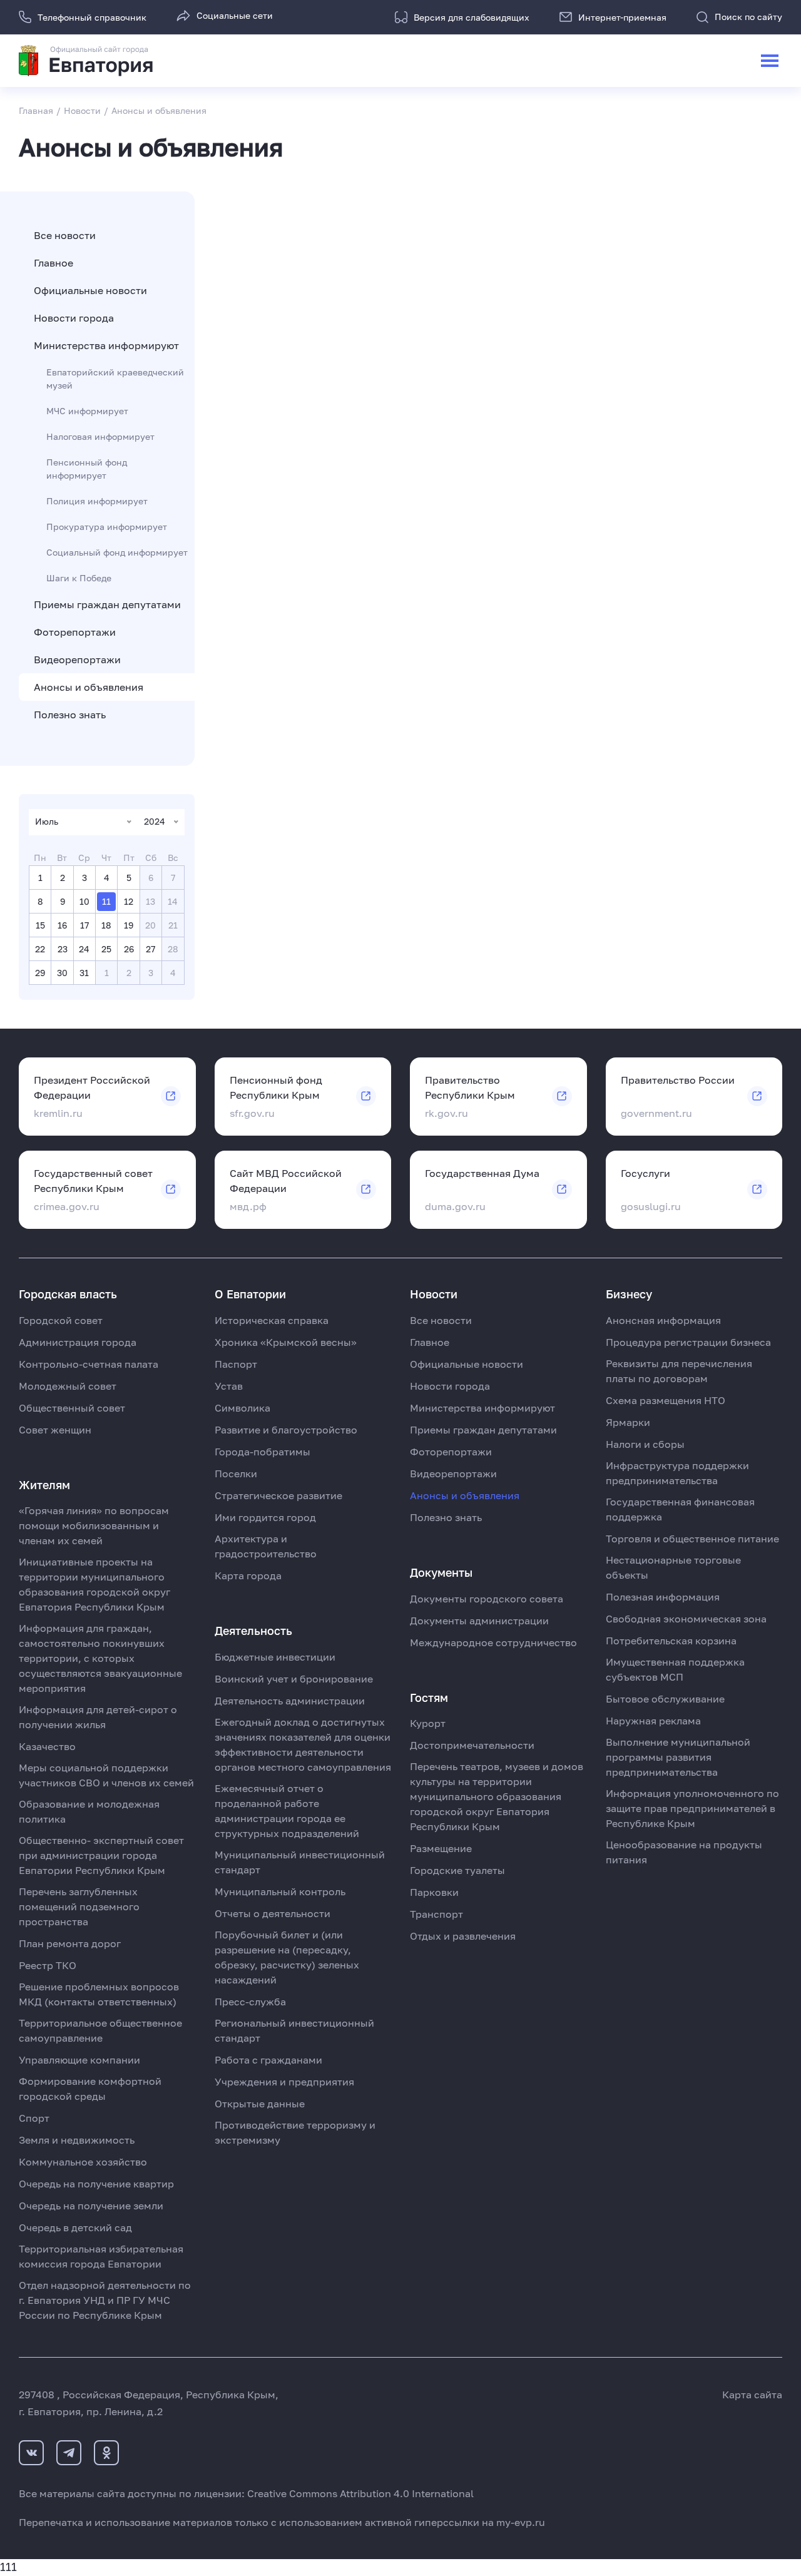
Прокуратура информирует (107, 527)
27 (151, 949)
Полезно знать (70, 715)
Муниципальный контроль (280, 1891)
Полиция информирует (97, 501)
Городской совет (61, 1320)
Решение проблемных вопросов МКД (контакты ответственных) (99, 1994)
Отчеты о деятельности (273, 1913)
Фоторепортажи (75, 632)
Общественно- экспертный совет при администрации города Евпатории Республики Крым (101, 1855)
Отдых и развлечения (463, 1936)
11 (106, 901)
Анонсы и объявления (89, 687)
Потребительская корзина (671, 1641)
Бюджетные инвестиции (275, 1657)
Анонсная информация (663, 1320)
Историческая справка (272, 1320)
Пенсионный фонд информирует (87, 469)
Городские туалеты (457, 1870)
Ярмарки (628, 1422)
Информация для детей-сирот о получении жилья (98, 1717)
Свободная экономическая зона (686, 1619)
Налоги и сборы (645, 1444)
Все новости (65, 235)
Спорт (34, 2118)
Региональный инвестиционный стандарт (294, 2030)
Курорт (428, 1723)
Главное (54, 263)
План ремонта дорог (70, 1943)
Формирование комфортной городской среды (90, 2089)
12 (129, 901)
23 (63, 949)
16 (62, 925)
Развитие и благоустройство (286, 1430)
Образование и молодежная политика (89, 1811)
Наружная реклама (653, 1721)
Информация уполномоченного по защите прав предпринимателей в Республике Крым (692, 1808)
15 (40, 925)
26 (129, 949)
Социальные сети (235, 15)
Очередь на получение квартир (96, 2184)
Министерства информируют (106, 345)
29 (40, 973)
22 (40, 949)
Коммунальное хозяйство (83, 2162)
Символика (242, 1408)
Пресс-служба (250, 2002)
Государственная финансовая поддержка (680, 1509)
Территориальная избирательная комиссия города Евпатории (101, 2256)
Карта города (248, 1576)
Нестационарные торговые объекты (673, 1567)
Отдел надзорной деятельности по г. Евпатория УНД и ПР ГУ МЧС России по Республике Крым (105, 2300)
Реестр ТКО (48, 1965)
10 (84, 901)
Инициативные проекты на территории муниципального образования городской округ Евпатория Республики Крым (94, 1584)
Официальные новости (90, 290)
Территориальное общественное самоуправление (100, 2030)
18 (106, 925)
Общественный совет (72, 1408)
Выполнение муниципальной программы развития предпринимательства (678, 1757)
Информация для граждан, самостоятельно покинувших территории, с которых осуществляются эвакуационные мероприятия (100, 1658)
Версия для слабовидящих (472, 17)
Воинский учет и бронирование (294, 1679)
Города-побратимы (263, 1452)
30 (62, 973)
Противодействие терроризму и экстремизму (295, 2132)
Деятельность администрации (290, 1701)
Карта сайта (752, 2395)
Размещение (441, 1848)
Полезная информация (663, 1597)
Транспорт (436, 1914)
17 (84, 925)
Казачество (47, 1746)
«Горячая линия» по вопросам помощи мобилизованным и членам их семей (94, 1525)
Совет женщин (55, 1430)
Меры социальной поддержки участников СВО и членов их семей (106, 1775)
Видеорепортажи (77, 659)
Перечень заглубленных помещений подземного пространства (79, 1907)
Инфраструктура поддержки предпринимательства (677, 1473)
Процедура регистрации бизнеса (688, 1342)
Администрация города (78, 1342)
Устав (229, 1386)
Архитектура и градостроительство (266, 1546)
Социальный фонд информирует (117, 552)
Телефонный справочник (92, 17)
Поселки (236, 1474)
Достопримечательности (472, 1745)
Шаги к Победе (79, 578)
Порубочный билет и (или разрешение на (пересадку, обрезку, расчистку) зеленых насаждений (287, 1957)
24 (84, 949)
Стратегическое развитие (278, 1495)
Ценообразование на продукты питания (684, 1852)
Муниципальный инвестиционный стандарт (300, 1862)
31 (84, 973)
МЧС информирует (87, 411)
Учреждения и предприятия (284, 2082)
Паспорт (236, 1364)
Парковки (434, 1892)
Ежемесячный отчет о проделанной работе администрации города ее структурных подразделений (287, 1811)
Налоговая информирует (100, 436)
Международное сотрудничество (493, 1642)
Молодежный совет (68, 1386)
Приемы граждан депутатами (107, 604)
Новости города (74, 318)
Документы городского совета (487, 1599)
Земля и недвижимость (77, 2140)
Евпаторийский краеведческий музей (115, 379)
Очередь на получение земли (91, 2206)
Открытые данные (260, 2104)
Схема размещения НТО (666, 1400)
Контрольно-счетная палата (89, 1364)
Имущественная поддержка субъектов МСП (675, 1669)
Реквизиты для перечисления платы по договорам (679, 1371)
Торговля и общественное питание (692, 1539)
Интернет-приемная (622, 17)
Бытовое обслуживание (665, 1699)
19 (129, 925)
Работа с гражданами (268, 2060)
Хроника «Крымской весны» (286, 1342)
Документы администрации (479, 1621)
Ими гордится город (265, 1517)
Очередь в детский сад (75, 2227)
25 (106, 949)
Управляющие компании (79, 2060)
